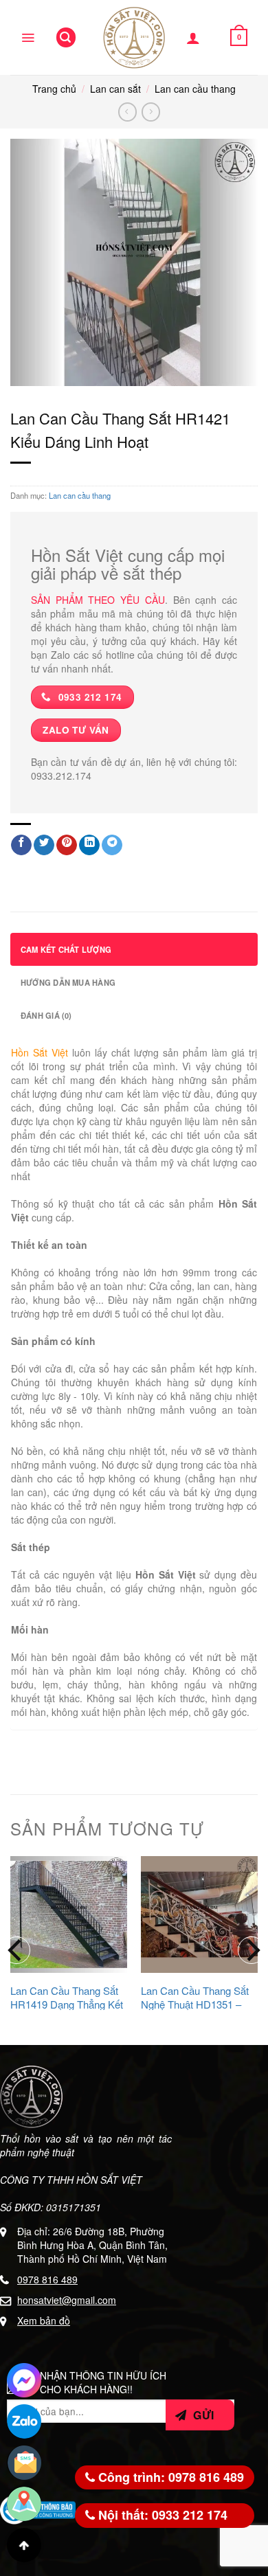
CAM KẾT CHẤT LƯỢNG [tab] (66, 949)
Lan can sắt (115, 89)
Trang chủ (54, 89)
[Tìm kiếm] (66, 37)
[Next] (252, 1950)
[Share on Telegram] (112, 845)
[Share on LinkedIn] (89, 845)
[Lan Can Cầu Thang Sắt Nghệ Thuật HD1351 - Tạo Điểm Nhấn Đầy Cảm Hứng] (199, 1914)
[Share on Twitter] (44, 845)
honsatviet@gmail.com (67, 2300)
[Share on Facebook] (21, 845)
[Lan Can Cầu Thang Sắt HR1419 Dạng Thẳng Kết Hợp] (69, 1914)
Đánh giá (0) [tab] (46, 1015)
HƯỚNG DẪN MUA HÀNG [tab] (68, 982)
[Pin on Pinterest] (67, 845)
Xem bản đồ (44, 2320)
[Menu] (28, 38)
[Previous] (16, 1950)
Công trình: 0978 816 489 (169, 2477)
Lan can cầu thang (195, 89)
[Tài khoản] (193, 38)
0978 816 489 (47, 2279)
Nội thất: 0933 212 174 (161, 2515)
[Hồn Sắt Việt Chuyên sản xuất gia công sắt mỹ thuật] (134, 38)
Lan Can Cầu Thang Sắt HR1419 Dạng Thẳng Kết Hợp (67, 2004)
